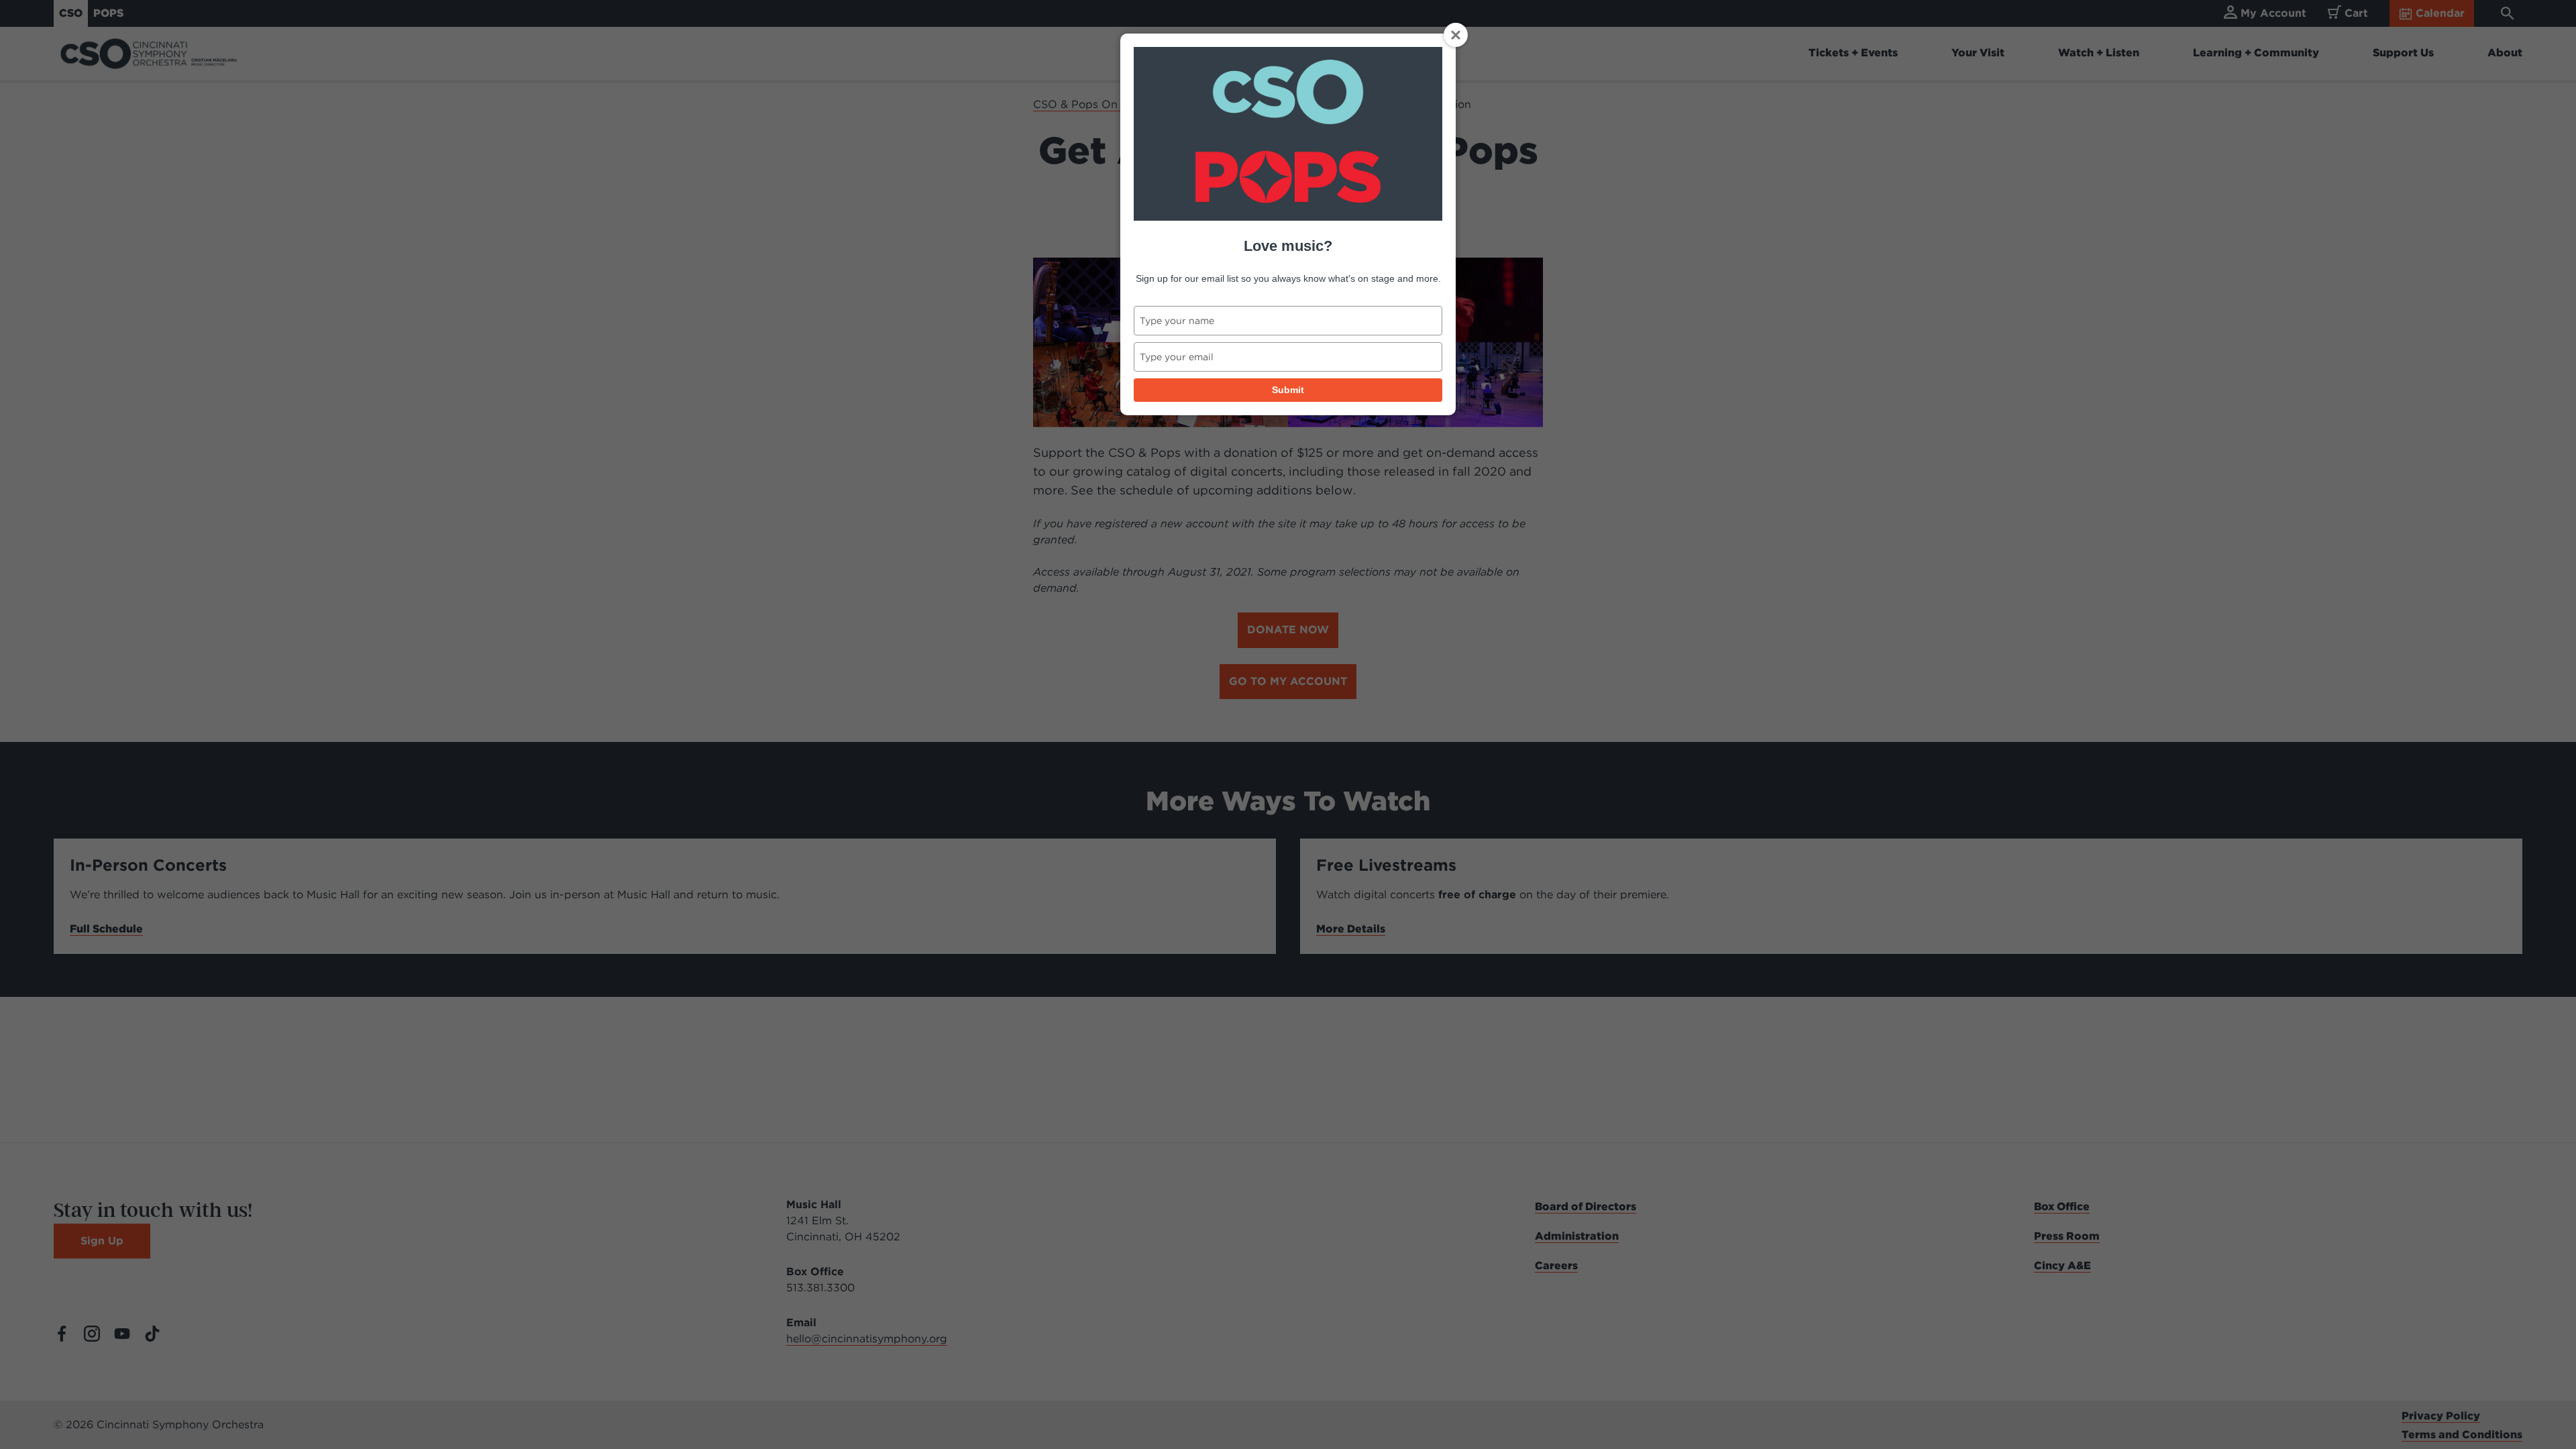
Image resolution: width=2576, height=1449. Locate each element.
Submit (1288, 390)
